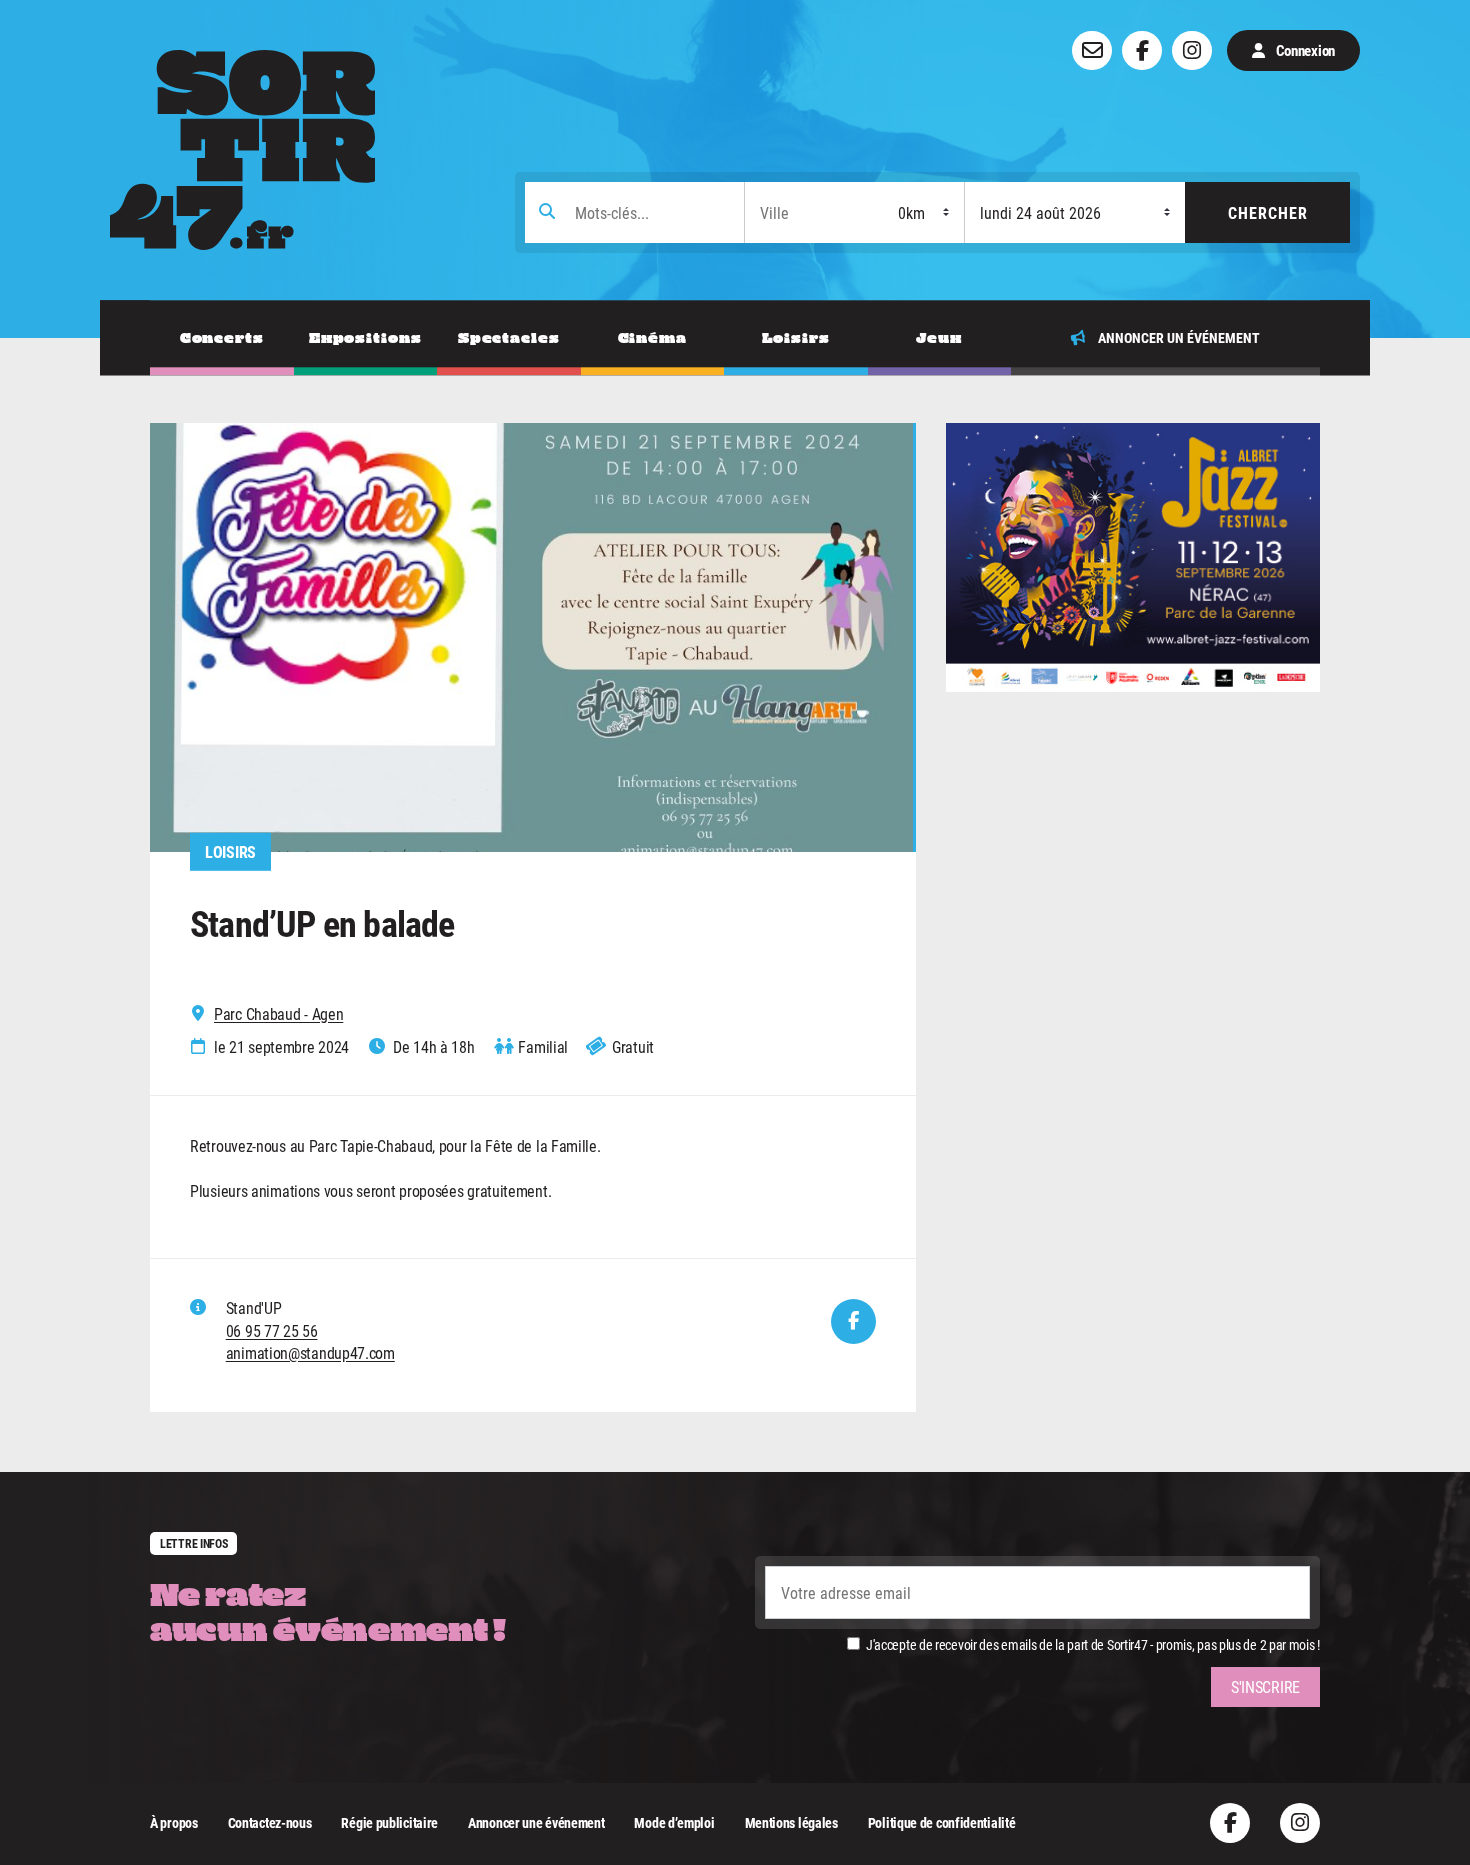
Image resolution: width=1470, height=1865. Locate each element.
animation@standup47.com (310, 1352)
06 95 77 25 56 (272, 1330)
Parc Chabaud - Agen (278, 1014)
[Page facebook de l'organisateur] (853, 1321)
